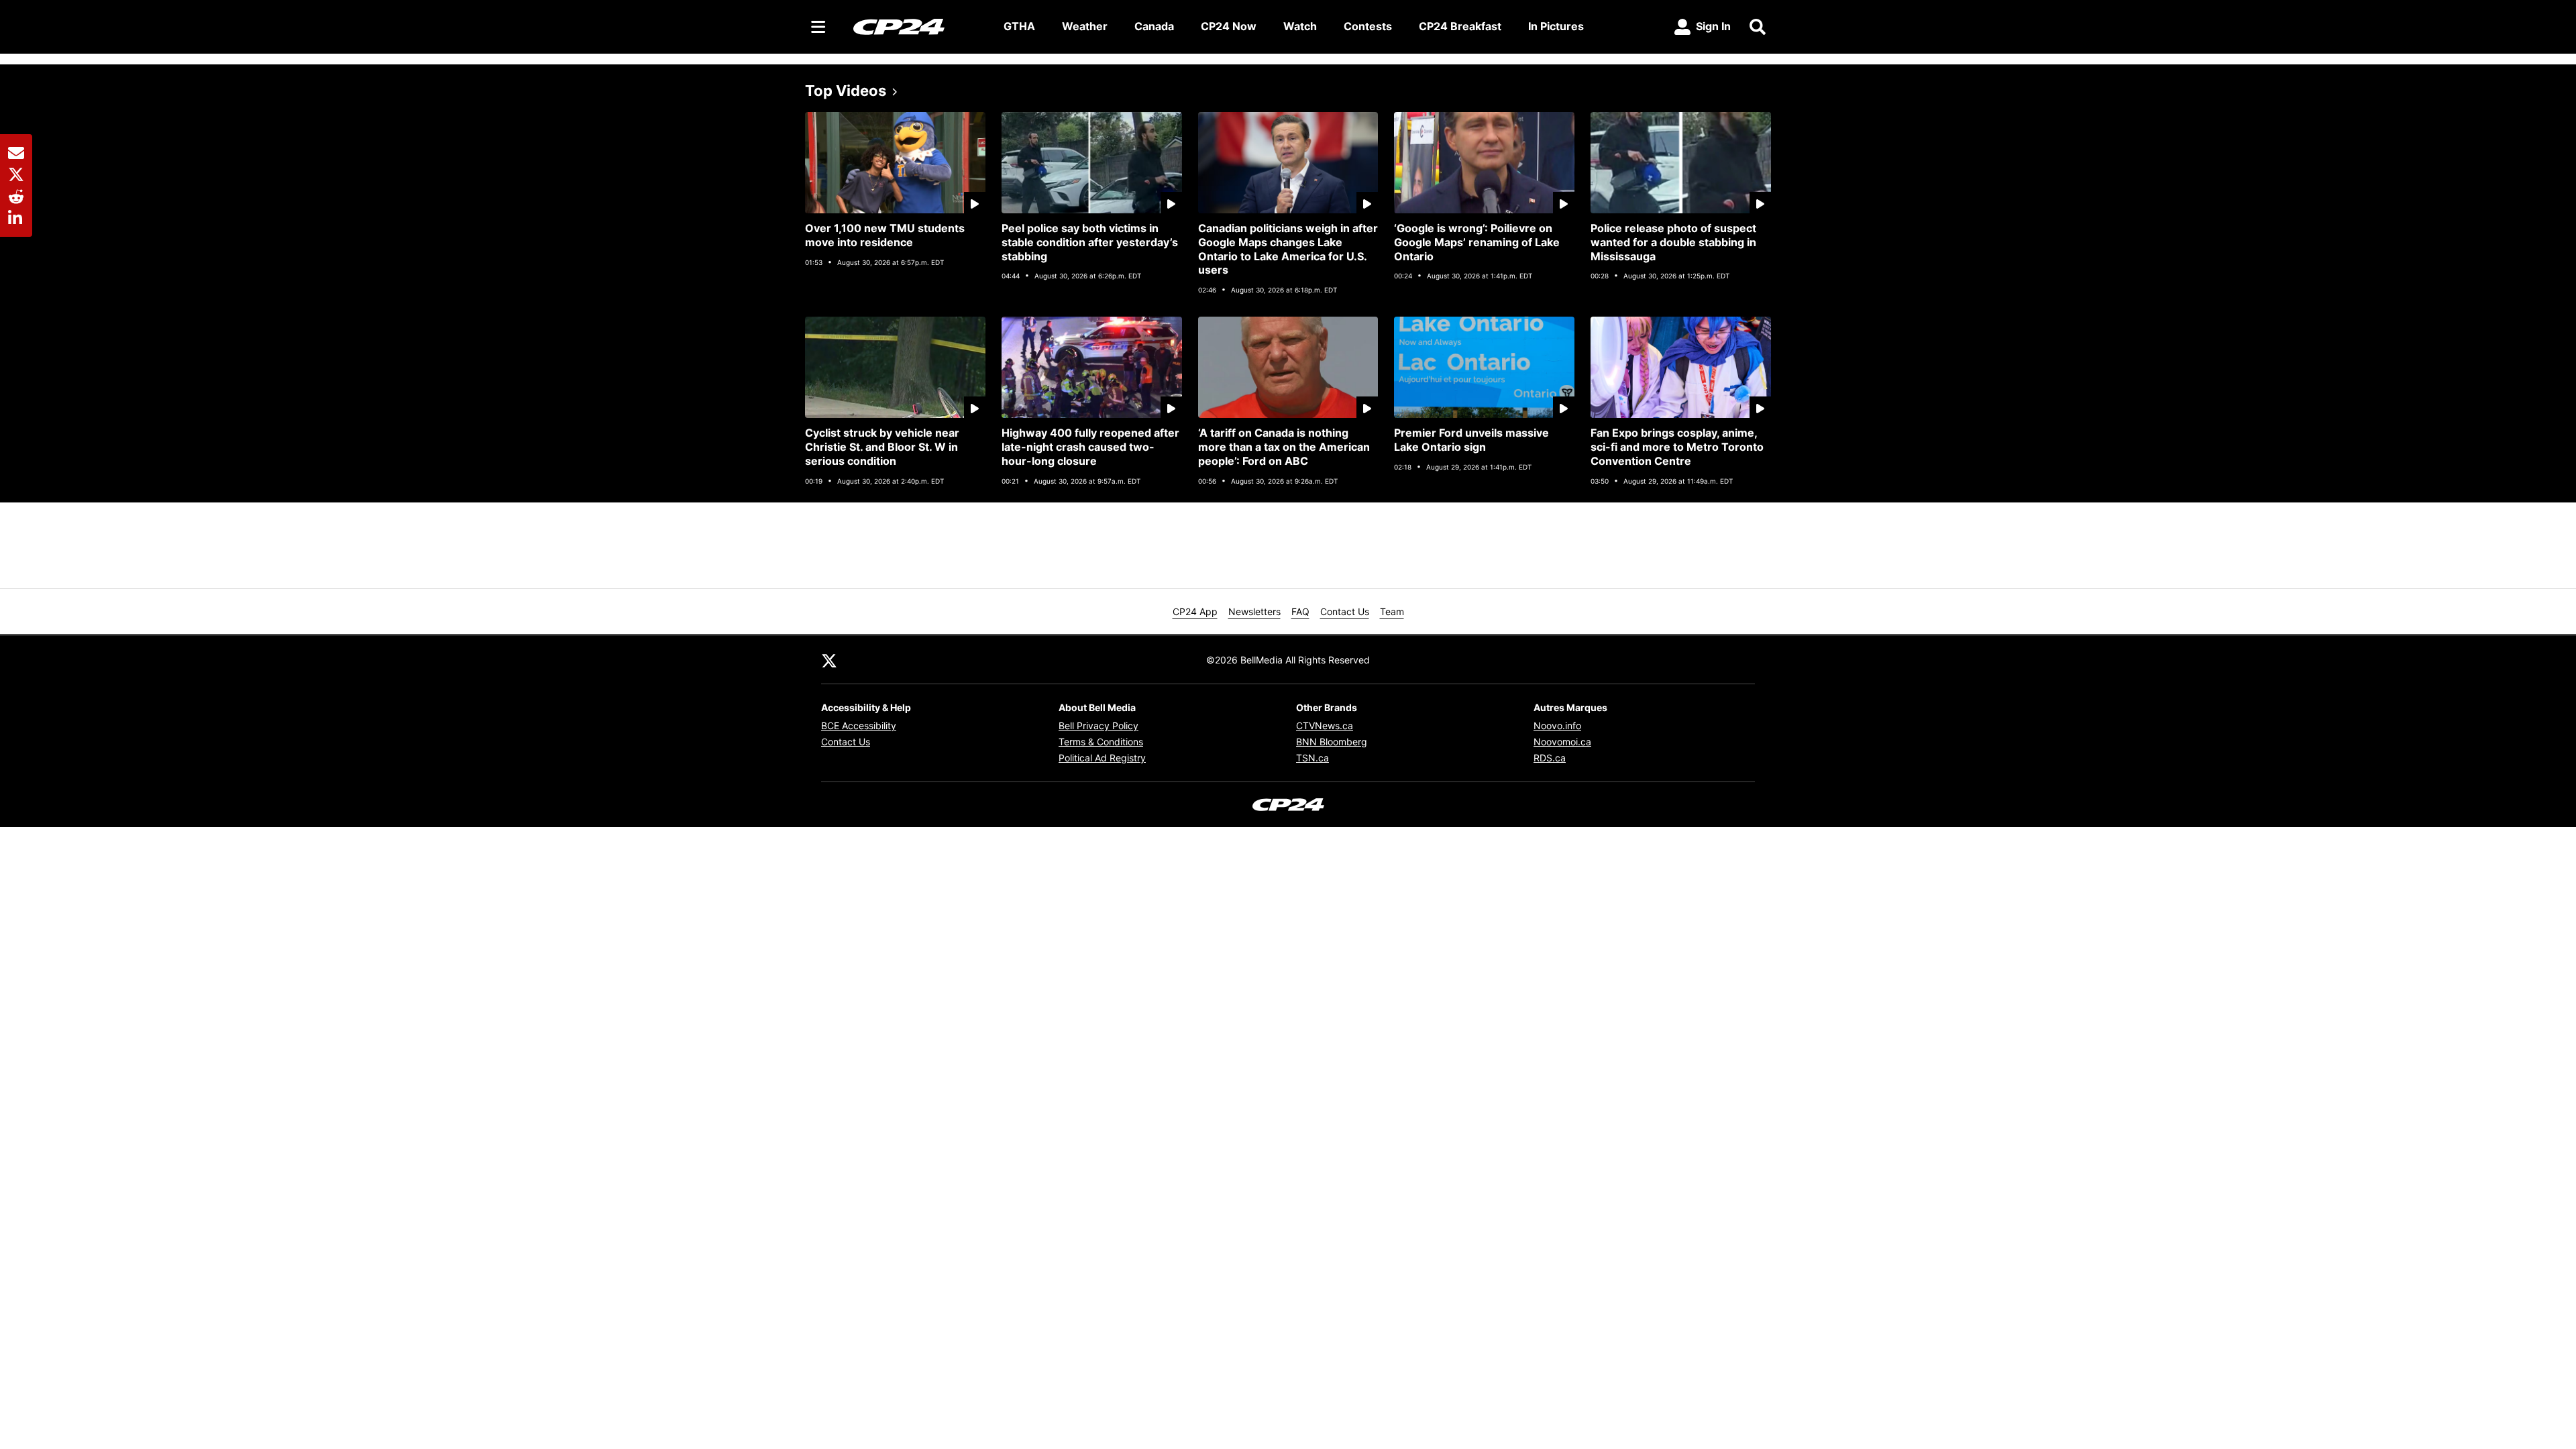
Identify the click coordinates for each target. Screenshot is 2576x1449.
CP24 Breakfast (1460, 26)
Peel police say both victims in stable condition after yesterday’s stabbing (1090, 242)
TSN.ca (1312, 758)
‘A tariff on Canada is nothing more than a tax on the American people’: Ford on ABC (1284, 447)
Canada (1154, 26)
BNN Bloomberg (1332, 742)
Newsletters (1254, 611)
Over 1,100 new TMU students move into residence (885, 235)
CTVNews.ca (1325, 726)
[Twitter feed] (829, 659)
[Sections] (818, 27)
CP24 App (1195, 611)
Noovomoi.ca (1562, 742)
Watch (1300, 26)
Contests (1368, 26)
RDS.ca (1550, 758)
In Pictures (1556, 26)
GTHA (1019, 26)
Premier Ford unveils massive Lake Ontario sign (1471, 440)
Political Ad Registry (1102, 758)
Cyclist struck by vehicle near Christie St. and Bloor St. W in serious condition (882, 447)
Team (1392, 611)
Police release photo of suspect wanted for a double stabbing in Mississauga (1673, 242)
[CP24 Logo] (918, 26)
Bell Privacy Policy (1098, 726)
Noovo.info (1557, 726)
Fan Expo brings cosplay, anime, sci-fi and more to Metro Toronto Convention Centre (1677, 447)
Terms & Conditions (1101, 742)
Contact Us (1345, 611)
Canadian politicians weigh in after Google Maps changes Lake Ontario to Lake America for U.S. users (1288, 249)
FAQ (1300, 611)
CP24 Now (1229, 26)
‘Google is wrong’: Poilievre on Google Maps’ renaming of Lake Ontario (1477, 242)
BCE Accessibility (859, 726)
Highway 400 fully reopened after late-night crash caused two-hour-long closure (1090, 447)
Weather (1085, 26)
